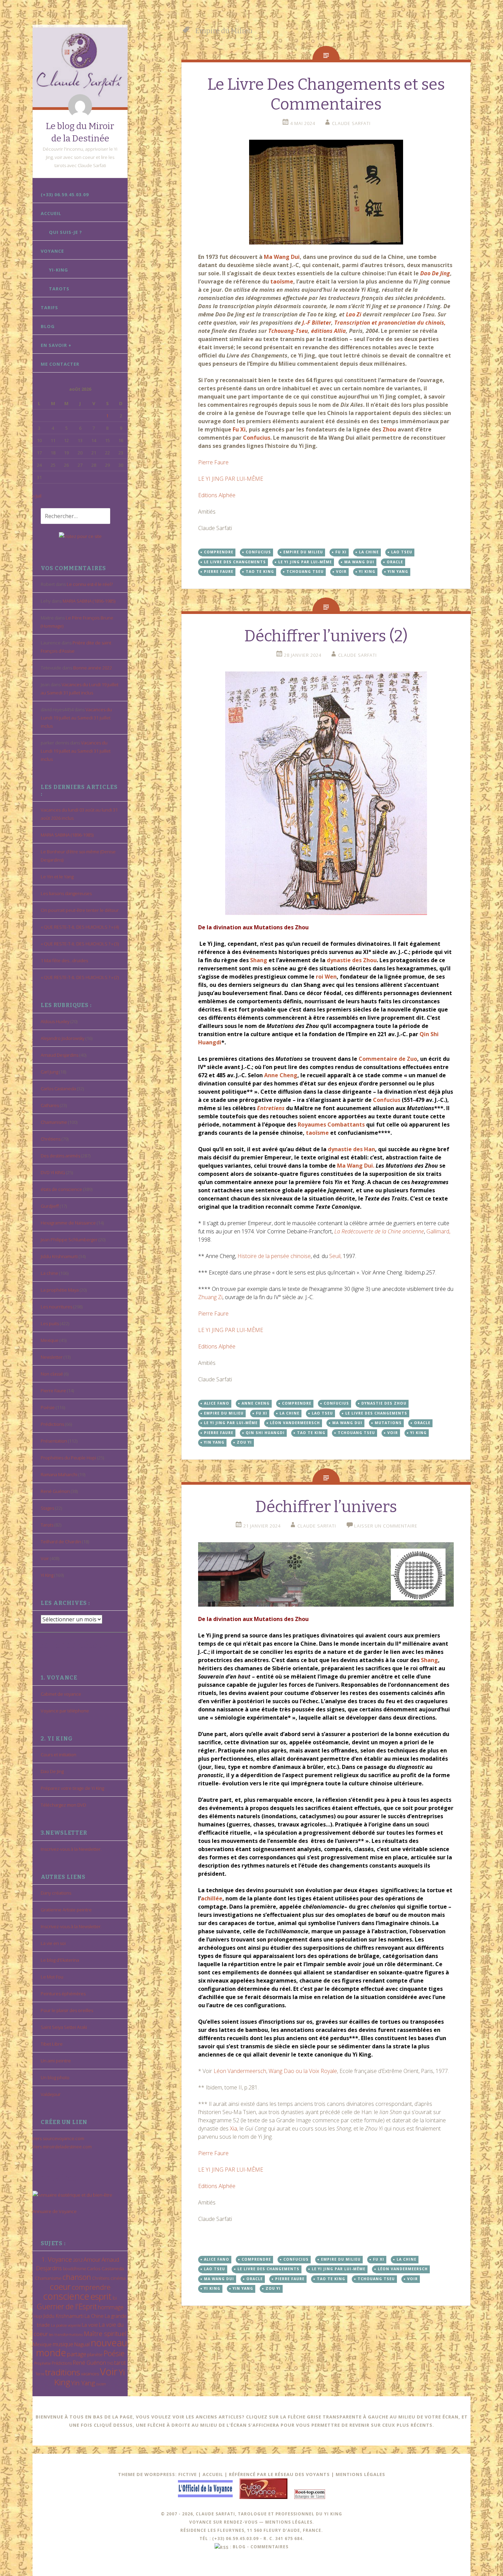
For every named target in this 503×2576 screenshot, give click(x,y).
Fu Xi (239, 429)
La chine (49, 1273)
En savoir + (56, 345)
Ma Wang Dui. (356, 1166)
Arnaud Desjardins (60, 1055)
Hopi (38, 2316)
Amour (92, 2259)
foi (115, 2298)
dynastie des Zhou (352, 960)
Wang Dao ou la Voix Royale (303, 2071)
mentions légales (289, 2522)
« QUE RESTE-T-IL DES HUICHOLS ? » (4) (80, 927)
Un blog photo (55, 2077)
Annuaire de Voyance (55, 2211)
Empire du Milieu (303, 552)
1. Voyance (57, 2259)
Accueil (51, 213)
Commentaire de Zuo (388, 1059)
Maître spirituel (105, 2334)
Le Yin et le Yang (57, 877)
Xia (234, 2128)
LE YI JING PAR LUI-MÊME (231, 479)
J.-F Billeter (316, 323)
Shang (259, 960)
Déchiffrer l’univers (326, 1507)
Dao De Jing (52, 1771)
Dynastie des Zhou (384, 1403)
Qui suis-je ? (66, 232)
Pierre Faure (53, 1391)
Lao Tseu (402, 552)
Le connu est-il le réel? (90, 584)
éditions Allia (328, 331)
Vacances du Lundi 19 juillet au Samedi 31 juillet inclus (76, 718)
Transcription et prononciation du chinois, (390, 323)
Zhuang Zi (210, 1297)
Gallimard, (438, 1231)
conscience (66, 2296)
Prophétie (42, 2363)
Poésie (48, 1407)
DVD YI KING (53, 1172)
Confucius (257, 438)
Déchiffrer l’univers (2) (326, 636)
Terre (40, 2374)
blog (239, 2547)
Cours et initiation (59, 1755)
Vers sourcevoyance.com (58, 2138)
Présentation (54, 1441)
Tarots (59, 289)
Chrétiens (51, 1139)
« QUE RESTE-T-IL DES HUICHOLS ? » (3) (80, 944)
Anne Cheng (281, 1075)
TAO (110, 2363)
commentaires (269, 2547)
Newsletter (52, 1357)
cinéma (118, 2278)
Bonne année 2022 (93, 668)
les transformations (66, 2334)
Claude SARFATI (351, 123)
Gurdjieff (50, 1206)
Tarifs (49, 307)
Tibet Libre (52, 2044)
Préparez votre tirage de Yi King (72, 1788)
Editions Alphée (217, 495)
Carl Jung (49, 1072)
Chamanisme (54, 1122)
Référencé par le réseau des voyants (279, 2474)
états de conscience (61, 1189)
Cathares (50, 1105)
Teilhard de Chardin (61, 1542)
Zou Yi (244, 1442)
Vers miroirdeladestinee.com (62, 2147)
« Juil (37, 496)
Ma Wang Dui (281, 257)
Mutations (388, 1423)
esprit (101, 2296)
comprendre (91, 2287)
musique (63, 2344)
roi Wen (326, 977)
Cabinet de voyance (61, 1694)
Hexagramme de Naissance (68, 1223)
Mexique (50, 1340)
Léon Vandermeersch (295, 1423)
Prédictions (52, 1424)
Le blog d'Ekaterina (60, 1960)
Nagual (82, 2344)
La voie (90, 2325)
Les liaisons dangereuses (66, 893)
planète (95, 2354)
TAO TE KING (260, 571)
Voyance (52, 251)
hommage (111, 2307)
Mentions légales (360, 2474)
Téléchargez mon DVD (63, 1805)
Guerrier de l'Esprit (67, 2306)
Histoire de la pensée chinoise (274, 1256)
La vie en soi (53, 1943)
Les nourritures (56, 1307)
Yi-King (59, 270)
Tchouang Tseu (305, 571)
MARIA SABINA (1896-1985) (89, 601)
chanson (77, 2277)
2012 (78, 2260)
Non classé (52, 1374)
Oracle (395, 562)
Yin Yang (83, 2383)
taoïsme (282, 281)
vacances (90, 2374)
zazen (101, 2384)
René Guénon (55, 1491)
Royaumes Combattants (332, 1124)
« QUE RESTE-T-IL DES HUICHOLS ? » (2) (80, 977)
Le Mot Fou (52, 1977)
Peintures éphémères (63, 1994)
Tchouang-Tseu (288, 331)
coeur (60, 2286)
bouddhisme (74, 2269)
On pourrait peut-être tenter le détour (80, 910)
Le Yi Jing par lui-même (305, 562)
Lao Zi (354, 314)
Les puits (50, 1323)
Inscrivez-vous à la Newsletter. (71, 1849)
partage (77, 2354)
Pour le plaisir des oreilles (67, 2010)
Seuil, (335, 1256)
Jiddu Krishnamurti (59, 1256)
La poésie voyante (66, 2325)
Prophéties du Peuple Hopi (68, 1458)
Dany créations (56, 1893)
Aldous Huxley (55, 1021)
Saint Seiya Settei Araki (64, 2027)
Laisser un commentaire (386, 1526)
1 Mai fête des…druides (64, 960)
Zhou (389, 429)
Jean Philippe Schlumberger (69, 1240)
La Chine (94, 2316)
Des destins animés (60, 1156)
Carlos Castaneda (58, 1089)
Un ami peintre (56, 2061)
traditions (63, 2372)
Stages (47, 1508)
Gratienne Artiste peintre (66, 1910)
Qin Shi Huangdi (265, 1433)
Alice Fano (217, 1403)
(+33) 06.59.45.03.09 (65, 194)
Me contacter (60, 364)
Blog (48, 326)
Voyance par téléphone (65, 1711)
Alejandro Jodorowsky (63, 1038)
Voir (45, 1558)
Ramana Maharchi (59, 1474)
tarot (120, 2363)
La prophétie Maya (60, 1290)
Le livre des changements (235, 562)
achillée (212, 1898)
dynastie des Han (351, 1149)
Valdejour (51, 2094)
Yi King (47, 1575)
